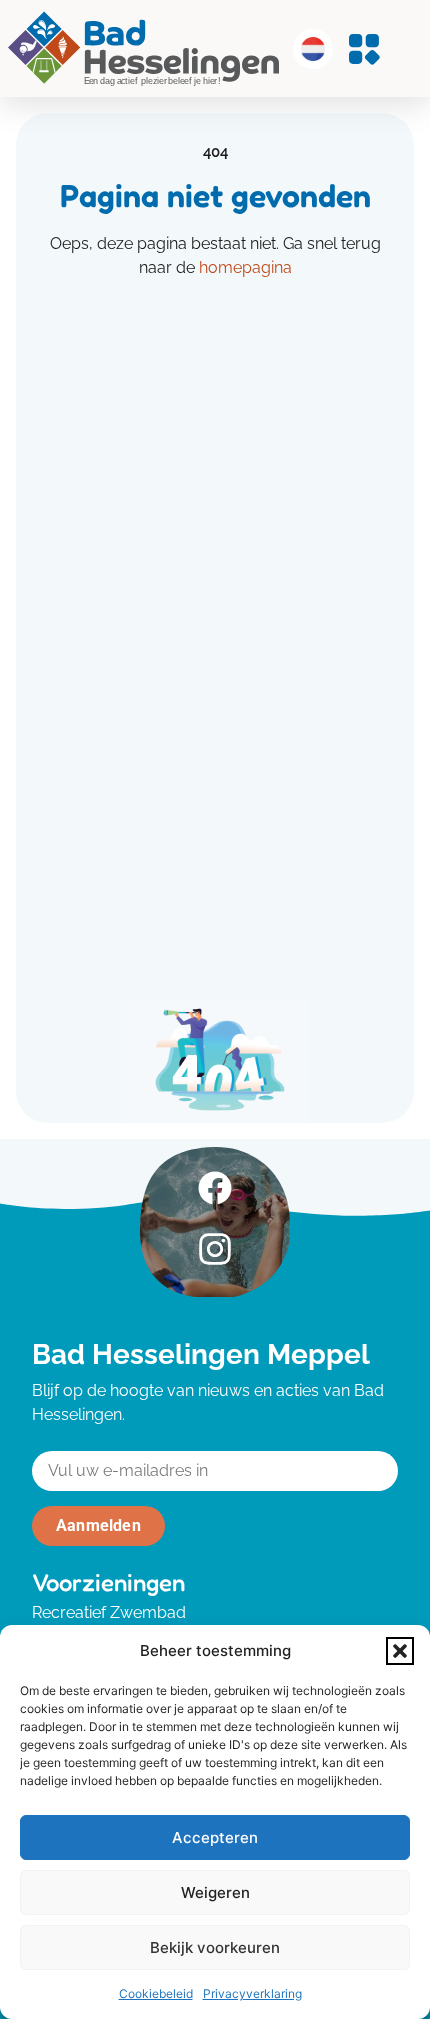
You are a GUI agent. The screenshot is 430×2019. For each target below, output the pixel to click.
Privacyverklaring (252, 1993)
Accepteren (215, 1837)
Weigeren (215, 1892)
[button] (400, 1651)
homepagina (245, 267)
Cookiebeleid (156, 1993)
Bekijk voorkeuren (215, 1947)
